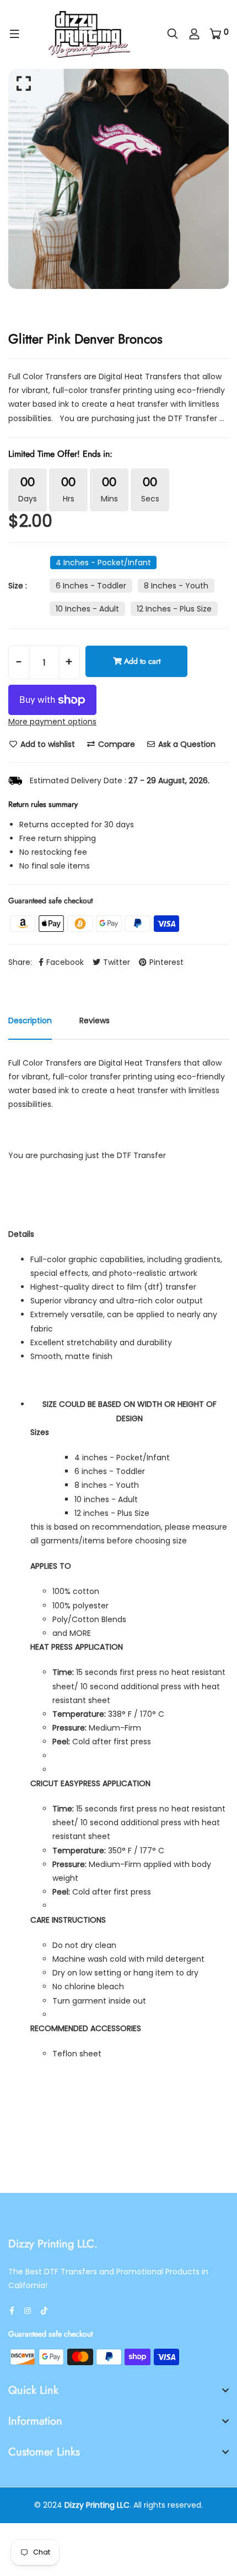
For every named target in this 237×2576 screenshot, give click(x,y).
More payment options (52, 722)
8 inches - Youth (176, 586)
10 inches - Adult (87, 609)
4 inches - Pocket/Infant (103, 563)
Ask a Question (186, 744)
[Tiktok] (44, 2311)
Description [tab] (30, 1020)
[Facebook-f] (12, 2311)
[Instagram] (28, 2311)
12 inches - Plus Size (174, 609)
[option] (118, 179)
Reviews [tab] (95, 1020)
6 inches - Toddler (91, 586)
